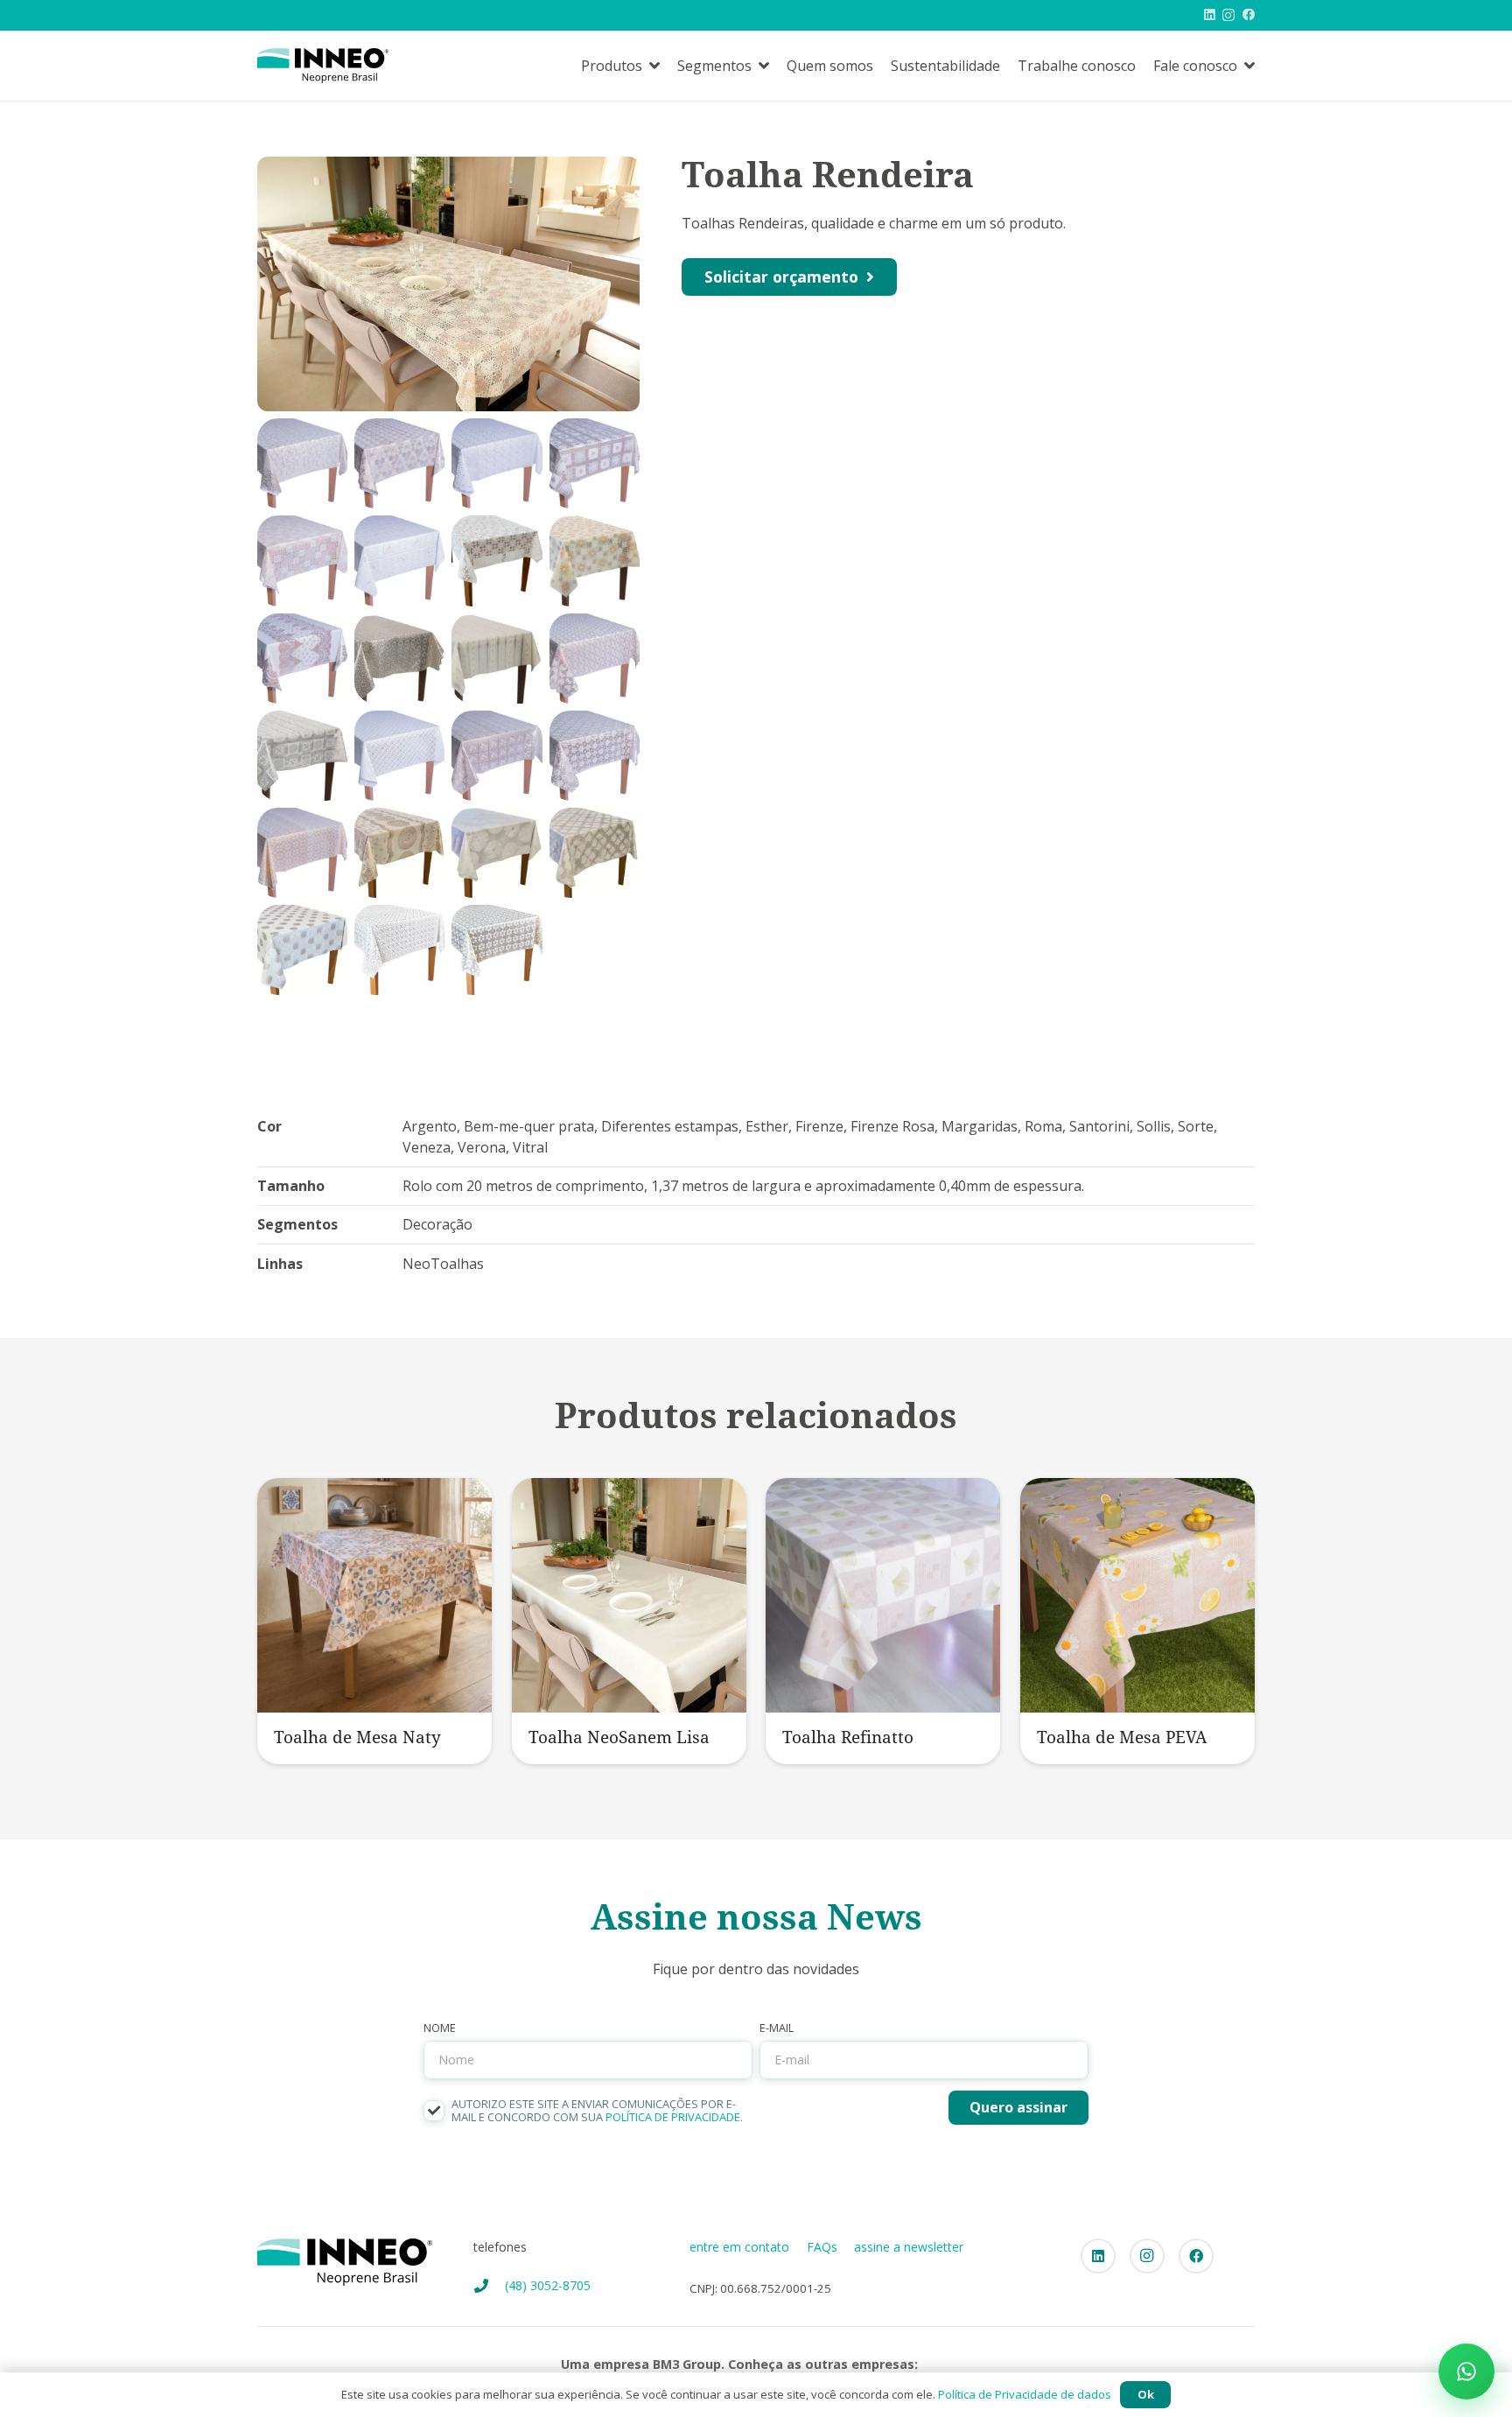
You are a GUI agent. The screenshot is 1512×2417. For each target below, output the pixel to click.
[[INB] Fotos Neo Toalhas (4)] (497, 950)
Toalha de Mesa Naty (357, 1737)
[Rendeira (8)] (399, 560)
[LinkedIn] (1210, 15)
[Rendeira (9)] (302, 659)
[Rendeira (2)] (302, 463)
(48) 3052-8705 (548, 2285)
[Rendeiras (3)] (595, 853)
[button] (654, 65)
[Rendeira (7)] (302, 560)
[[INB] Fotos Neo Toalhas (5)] (399, 950)
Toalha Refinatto (848, 1737)
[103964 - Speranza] (497, 560)
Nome (440, 2028)
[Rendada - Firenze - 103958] (595, 560)
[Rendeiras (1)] (399, 853)
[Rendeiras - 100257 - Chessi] (302, 756)
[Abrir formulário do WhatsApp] (1466, 2371)
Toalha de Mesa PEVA (1122, 1737)
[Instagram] (1228, 16)
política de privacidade (673, 2117)
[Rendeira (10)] (595, 659)
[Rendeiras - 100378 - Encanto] (399, 659)
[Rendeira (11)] (399, 756)
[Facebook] (1249, 15)
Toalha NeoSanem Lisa (619, 1737)
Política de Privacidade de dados (1025, 2394)
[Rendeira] (302, 853)
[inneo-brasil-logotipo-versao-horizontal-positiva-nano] (323, 66)
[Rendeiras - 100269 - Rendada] (497, 659)
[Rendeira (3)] (399, 463)
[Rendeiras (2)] (497, 853)
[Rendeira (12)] (497, 756)
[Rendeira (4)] (497, 463)
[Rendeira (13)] (595, 756)
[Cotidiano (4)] (302, 950)
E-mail (777, 2028)
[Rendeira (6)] (595, 463)
